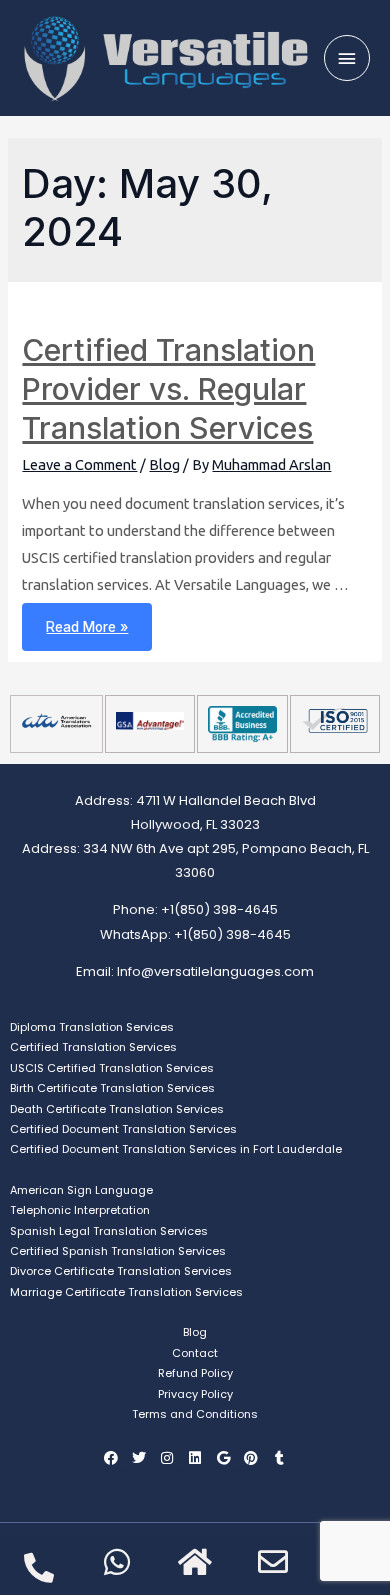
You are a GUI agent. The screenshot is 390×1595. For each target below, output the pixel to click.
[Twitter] (139, 1458)
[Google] (223, 1458)
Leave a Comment (79, 464)
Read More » (86, 619)
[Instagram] (167, 1458)
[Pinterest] (251, 1458)
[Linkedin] (195, 1458)
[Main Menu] (347, 58)
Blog (164, 464)
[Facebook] (111, 1458)
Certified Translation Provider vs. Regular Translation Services (168, 389)
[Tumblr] (279, 1458)
